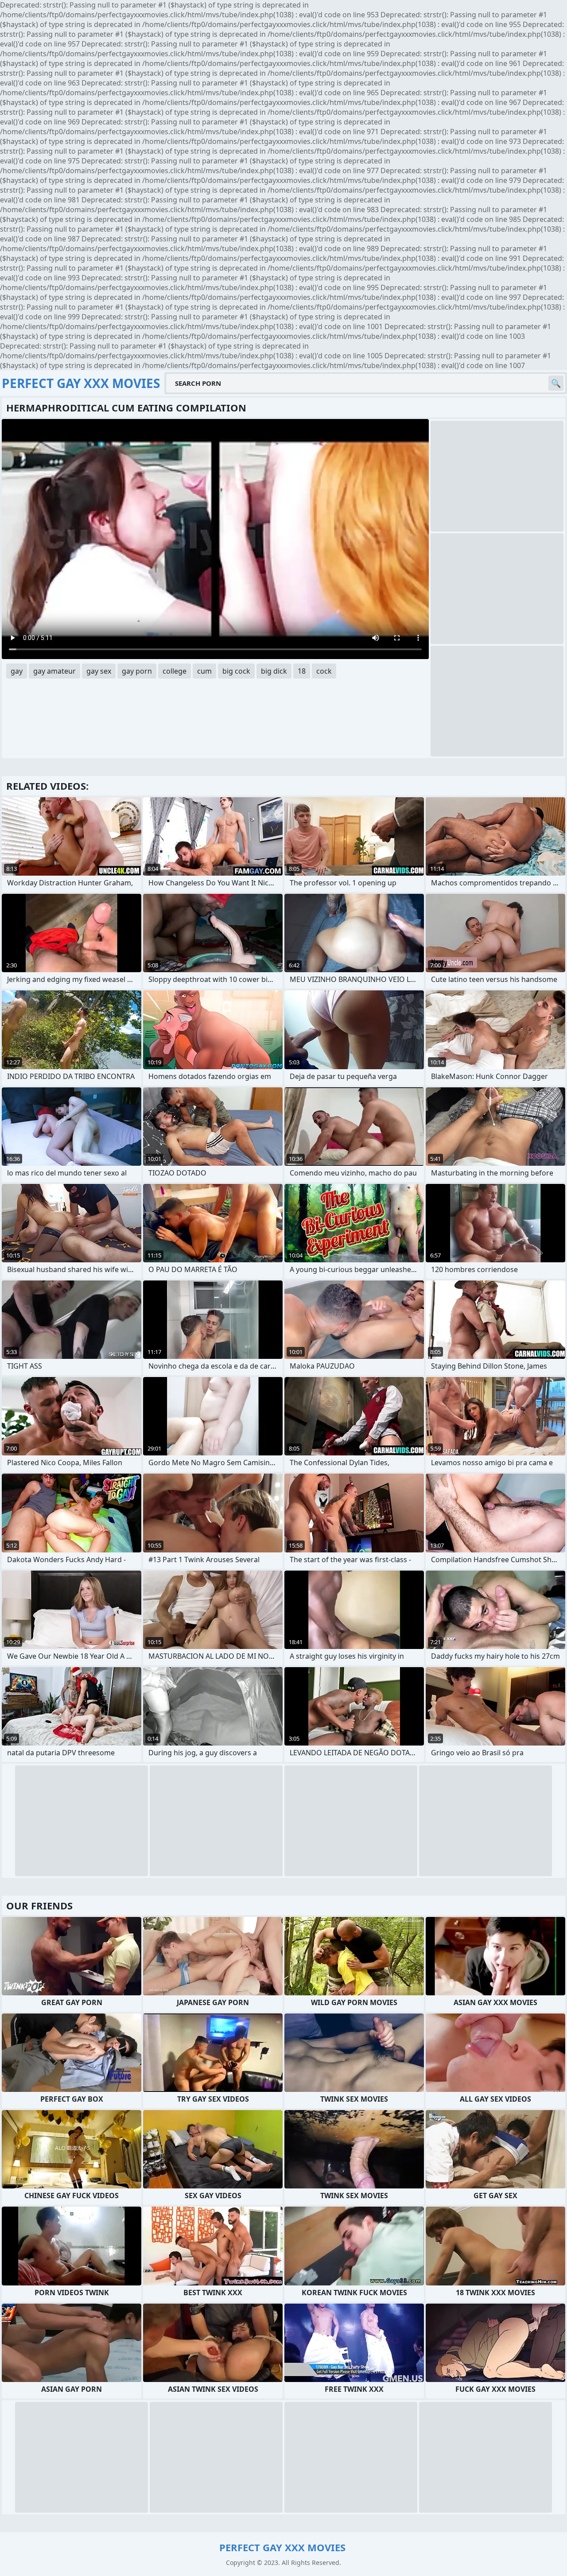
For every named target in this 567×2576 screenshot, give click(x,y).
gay (17, 671)
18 (302, 671)
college (175, 671)
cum (204, 671)
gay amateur (54, 671)
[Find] (556, 383)
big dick (274, 671)
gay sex (99, 671)
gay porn (137, 671)
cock (324, 671)
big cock (236, 671)
